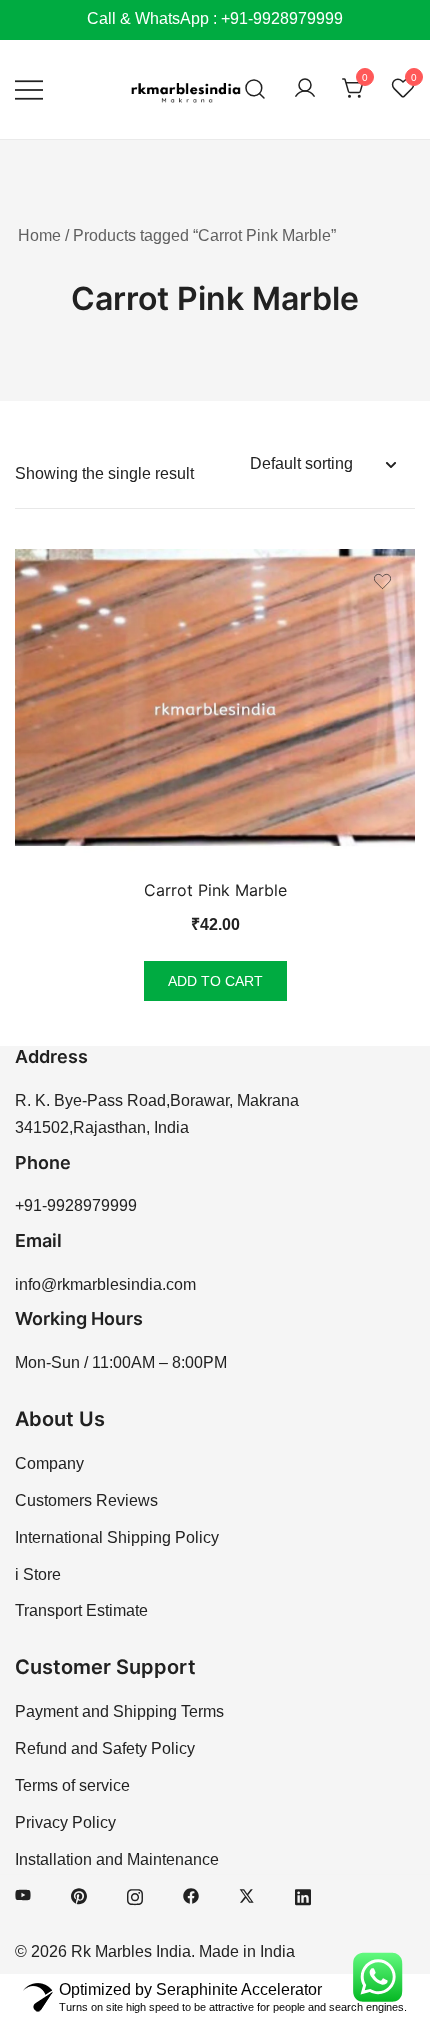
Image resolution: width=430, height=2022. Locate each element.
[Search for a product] (255, 89)
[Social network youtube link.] (23, 1894)
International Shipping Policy (117, 1537)
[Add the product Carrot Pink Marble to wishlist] (382, 581)
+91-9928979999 (76, 1205)
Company (49, 1463)
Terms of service (72, 1785)
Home (39, 235)
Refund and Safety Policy (105, 1748)
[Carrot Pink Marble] (215, 709)
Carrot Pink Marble (215, 890)
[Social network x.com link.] (247, 1894)
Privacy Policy (65, 1822)
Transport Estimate (81, 1610)
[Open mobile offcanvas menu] (29, 89)
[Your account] (305, 89)
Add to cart (215, 981)
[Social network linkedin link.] (303, 1894)
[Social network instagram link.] (135, 1894)
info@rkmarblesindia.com (105, 1284)
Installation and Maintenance (117, 1859)
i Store (38, 1574)
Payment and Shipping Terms (119, 1711)
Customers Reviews (86, 1500)
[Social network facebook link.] (191, 1894)
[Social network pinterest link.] (79, 1894)
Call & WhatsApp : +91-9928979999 (215, 18)
